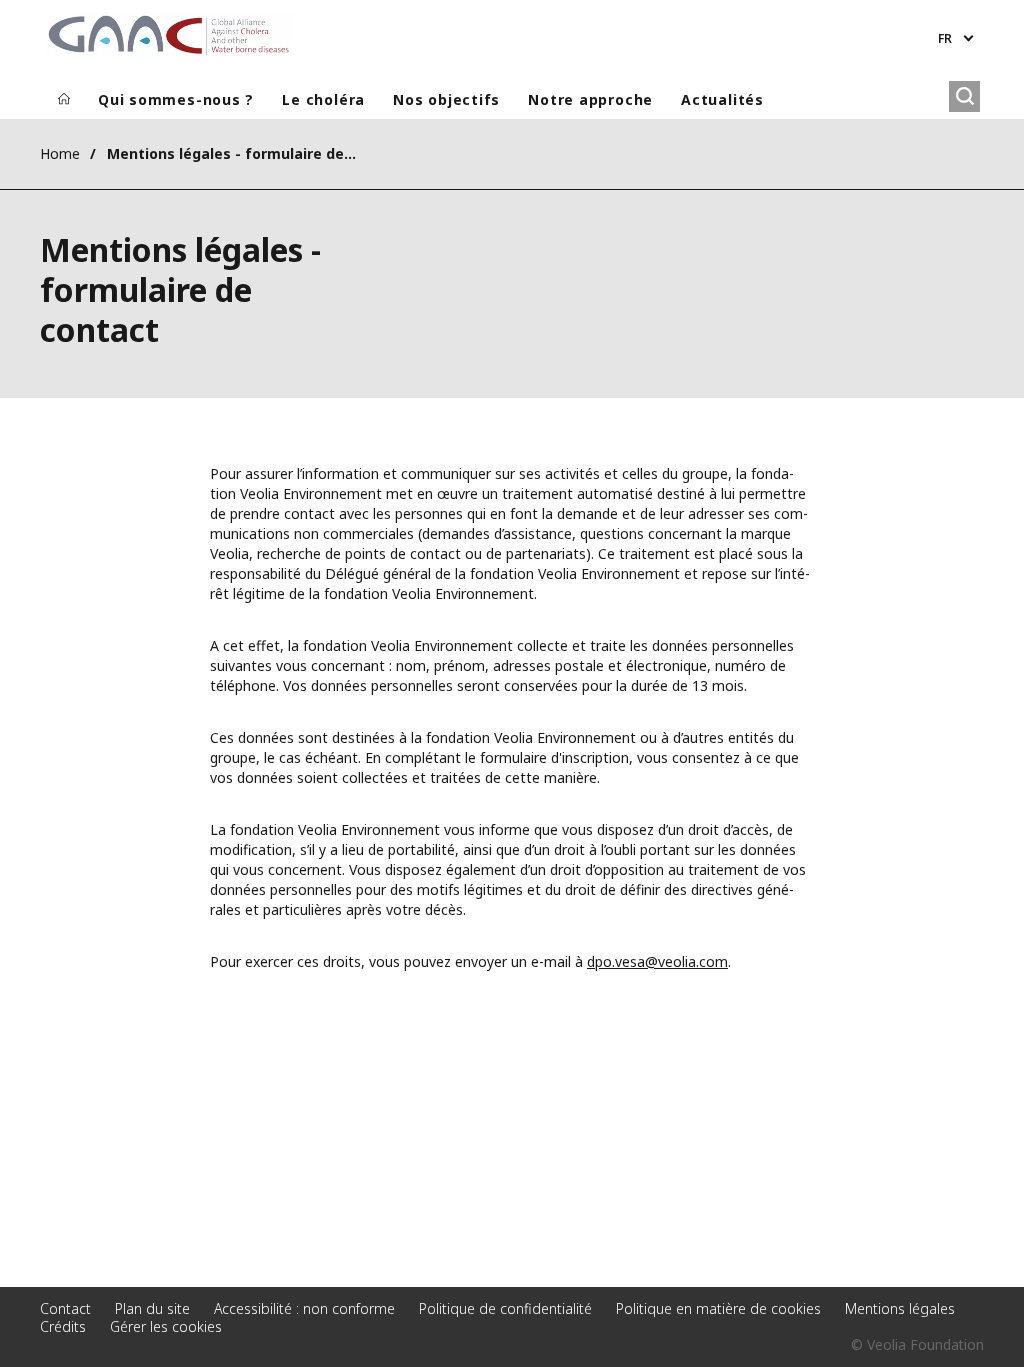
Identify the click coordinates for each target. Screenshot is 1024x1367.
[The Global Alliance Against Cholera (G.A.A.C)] (169, 35)
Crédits (63, 1326)
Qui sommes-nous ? (176, 99)
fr (945, 38)
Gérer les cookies (166, 1326)
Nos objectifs (446, 99)
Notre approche (590, 99)
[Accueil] (64, 100)
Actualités (722, 99)
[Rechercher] (964, 96)
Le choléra (323, 99)
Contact (65, 1308)
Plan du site (152, 1308)
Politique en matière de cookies (718, 1308)
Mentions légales (900, 1308)
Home (60, 153)
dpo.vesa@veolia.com (657, 961)
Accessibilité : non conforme (304, 1308)
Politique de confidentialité (505, 1308)
